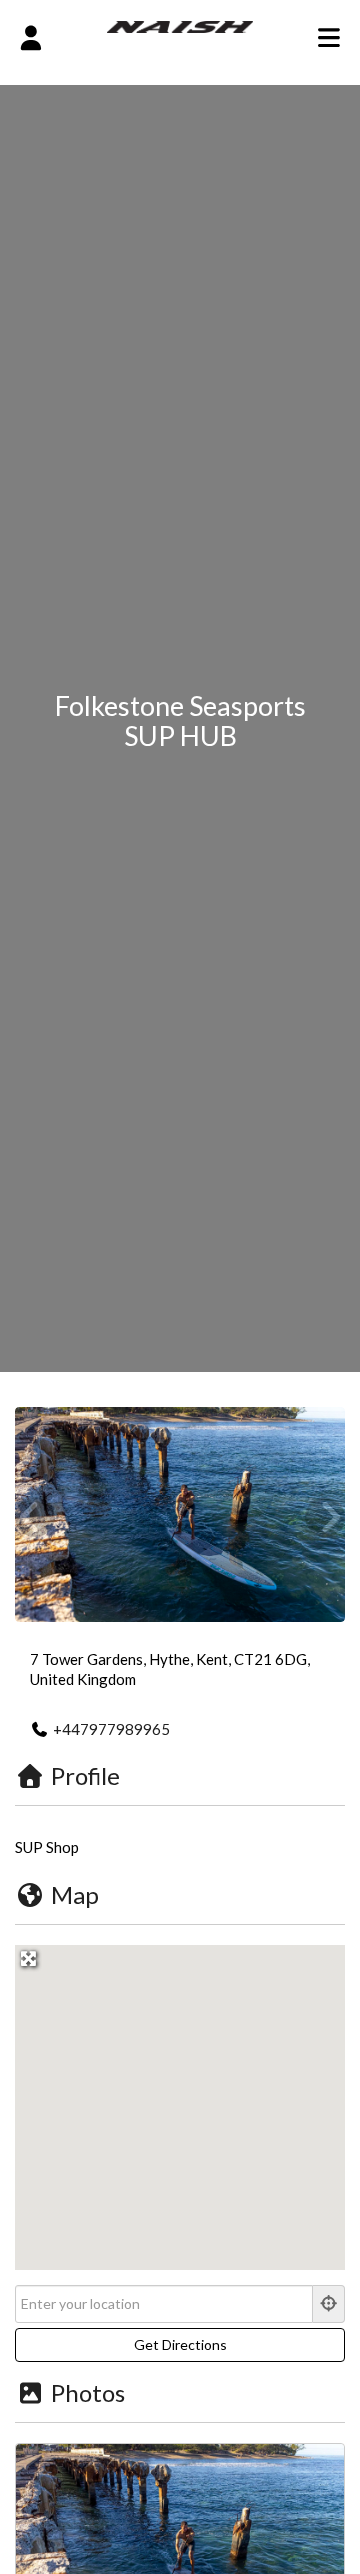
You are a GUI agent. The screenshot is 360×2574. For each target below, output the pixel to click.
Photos (88, 2392)
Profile (85, 1775)
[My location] (329, 2304)
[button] (180, 2095)
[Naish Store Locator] (180, 25)
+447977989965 (111, 1729)
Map (75, 1894)
